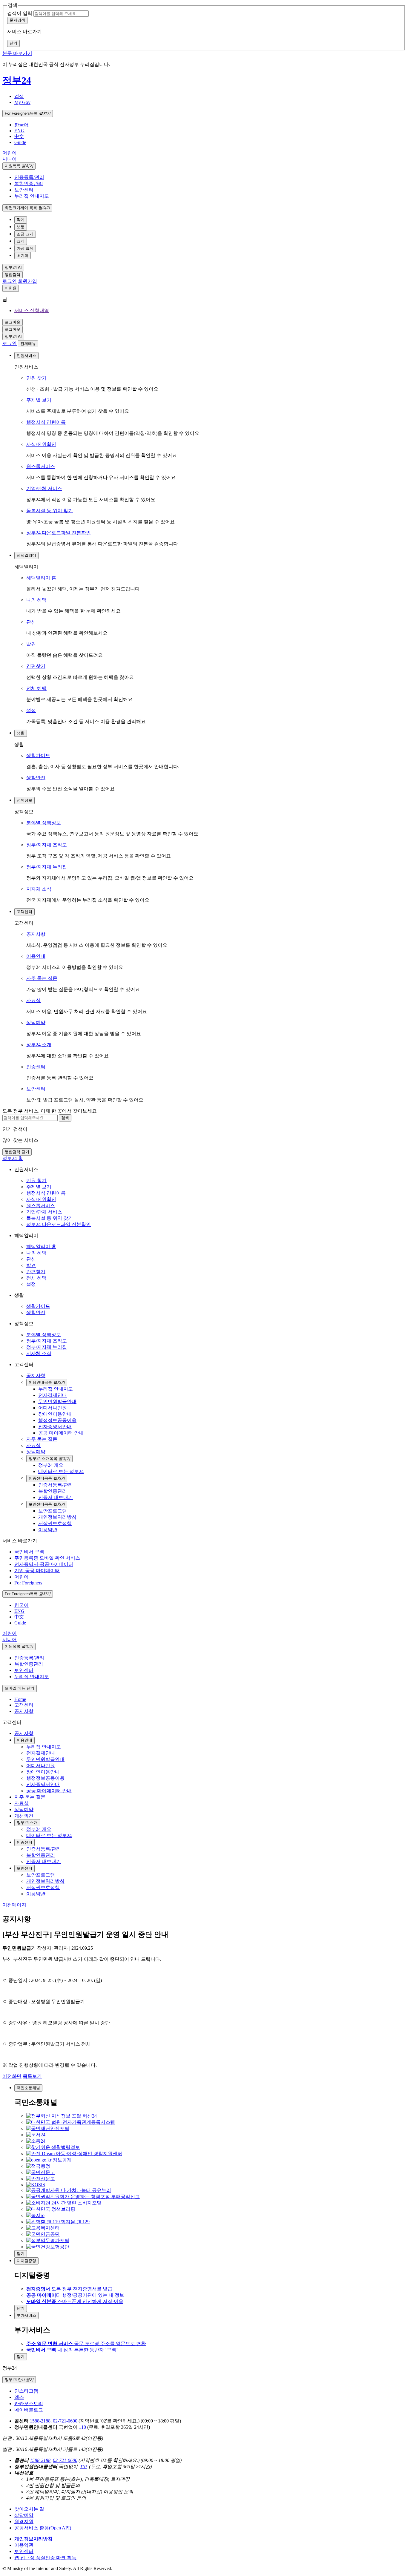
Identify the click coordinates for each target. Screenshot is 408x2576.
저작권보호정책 (43, 1887)
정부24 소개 (39, 1045)
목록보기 (32, 2076)
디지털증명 (26, 2261)
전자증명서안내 (43, 1784)
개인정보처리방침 (45, 1881)
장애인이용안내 (43, 1772)
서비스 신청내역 (32, 310)
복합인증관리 (29, 184)
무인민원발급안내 (45, 1759)
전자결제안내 (41, 1753)
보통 (21, 227)
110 (82, 2427)
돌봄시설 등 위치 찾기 (50, 511)
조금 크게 (25, 234)
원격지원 (24, 2521)
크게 (21, 241)
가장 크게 (25, 248)
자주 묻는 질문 (42, 978)
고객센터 (24, 912)
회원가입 (27, 281)
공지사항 (36, 934)
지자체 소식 (39, 889)
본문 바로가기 (17, 53)
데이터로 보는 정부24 (49, 1835)
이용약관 (36, 1894)
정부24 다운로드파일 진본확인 (59, 533)
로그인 (10, 281)
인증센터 (36, 1067)
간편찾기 (36, 666)
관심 (31, 622)
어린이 (10, 153)
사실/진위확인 (41, 444)
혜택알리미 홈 (41, 578)
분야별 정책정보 (44, 823)
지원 (19, 166)
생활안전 (36, 778)
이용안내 (36, 956)
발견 (31, 644)
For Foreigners (28, 113)
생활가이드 (38, 755)
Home (20, 1699)
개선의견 (24, 1816)
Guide (20, 142)
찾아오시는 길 (29, 2509)
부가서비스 (26, 2315)
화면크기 (27, 208)
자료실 (33, 1000)
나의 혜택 (36, 600)
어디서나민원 (41, 1766)
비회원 (11, 288)
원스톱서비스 (41, 466)
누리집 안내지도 (32, 196)
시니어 (10, 159)
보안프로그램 (41, 1875)
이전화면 (12, 2076)
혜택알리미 (26, 555)
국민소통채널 (28, 2088)
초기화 (23, 256)
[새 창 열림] (62, 2116)
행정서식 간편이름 (46, 422)
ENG (19, 131)
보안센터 (24, 190)
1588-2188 (40, 2421)
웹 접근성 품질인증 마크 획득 (45, 2558)
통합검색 (13, 275)
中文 (19, 136)
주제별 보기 (39, 400)
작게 (21, 220)
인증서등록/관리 (44, 1849)
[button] (19, 96)
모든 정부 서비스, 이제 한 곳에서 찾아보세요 (50, 1111)
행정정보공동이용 (45, 1778)
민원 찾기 (36, 378)
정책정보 (24, 800)
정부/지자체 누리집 (47, 867)
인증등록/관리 (29, 177)
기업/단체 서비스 (44, 488)
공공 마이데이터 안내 (49, 1791)
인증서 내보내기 (44, 1861)
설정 (31, 710)
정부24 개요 (39, 1829)
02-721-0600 (65, 2421)
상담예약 (36, 1022)
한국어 (22, 125)
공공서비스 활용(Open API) (43, 2528)
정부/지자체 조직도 (47, 845)
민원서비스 (26, 356)
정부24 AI (13, 267)
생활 (21, 733)
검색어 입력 (20, 13)
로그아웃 (13, 322)
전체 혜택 (36, 688)
